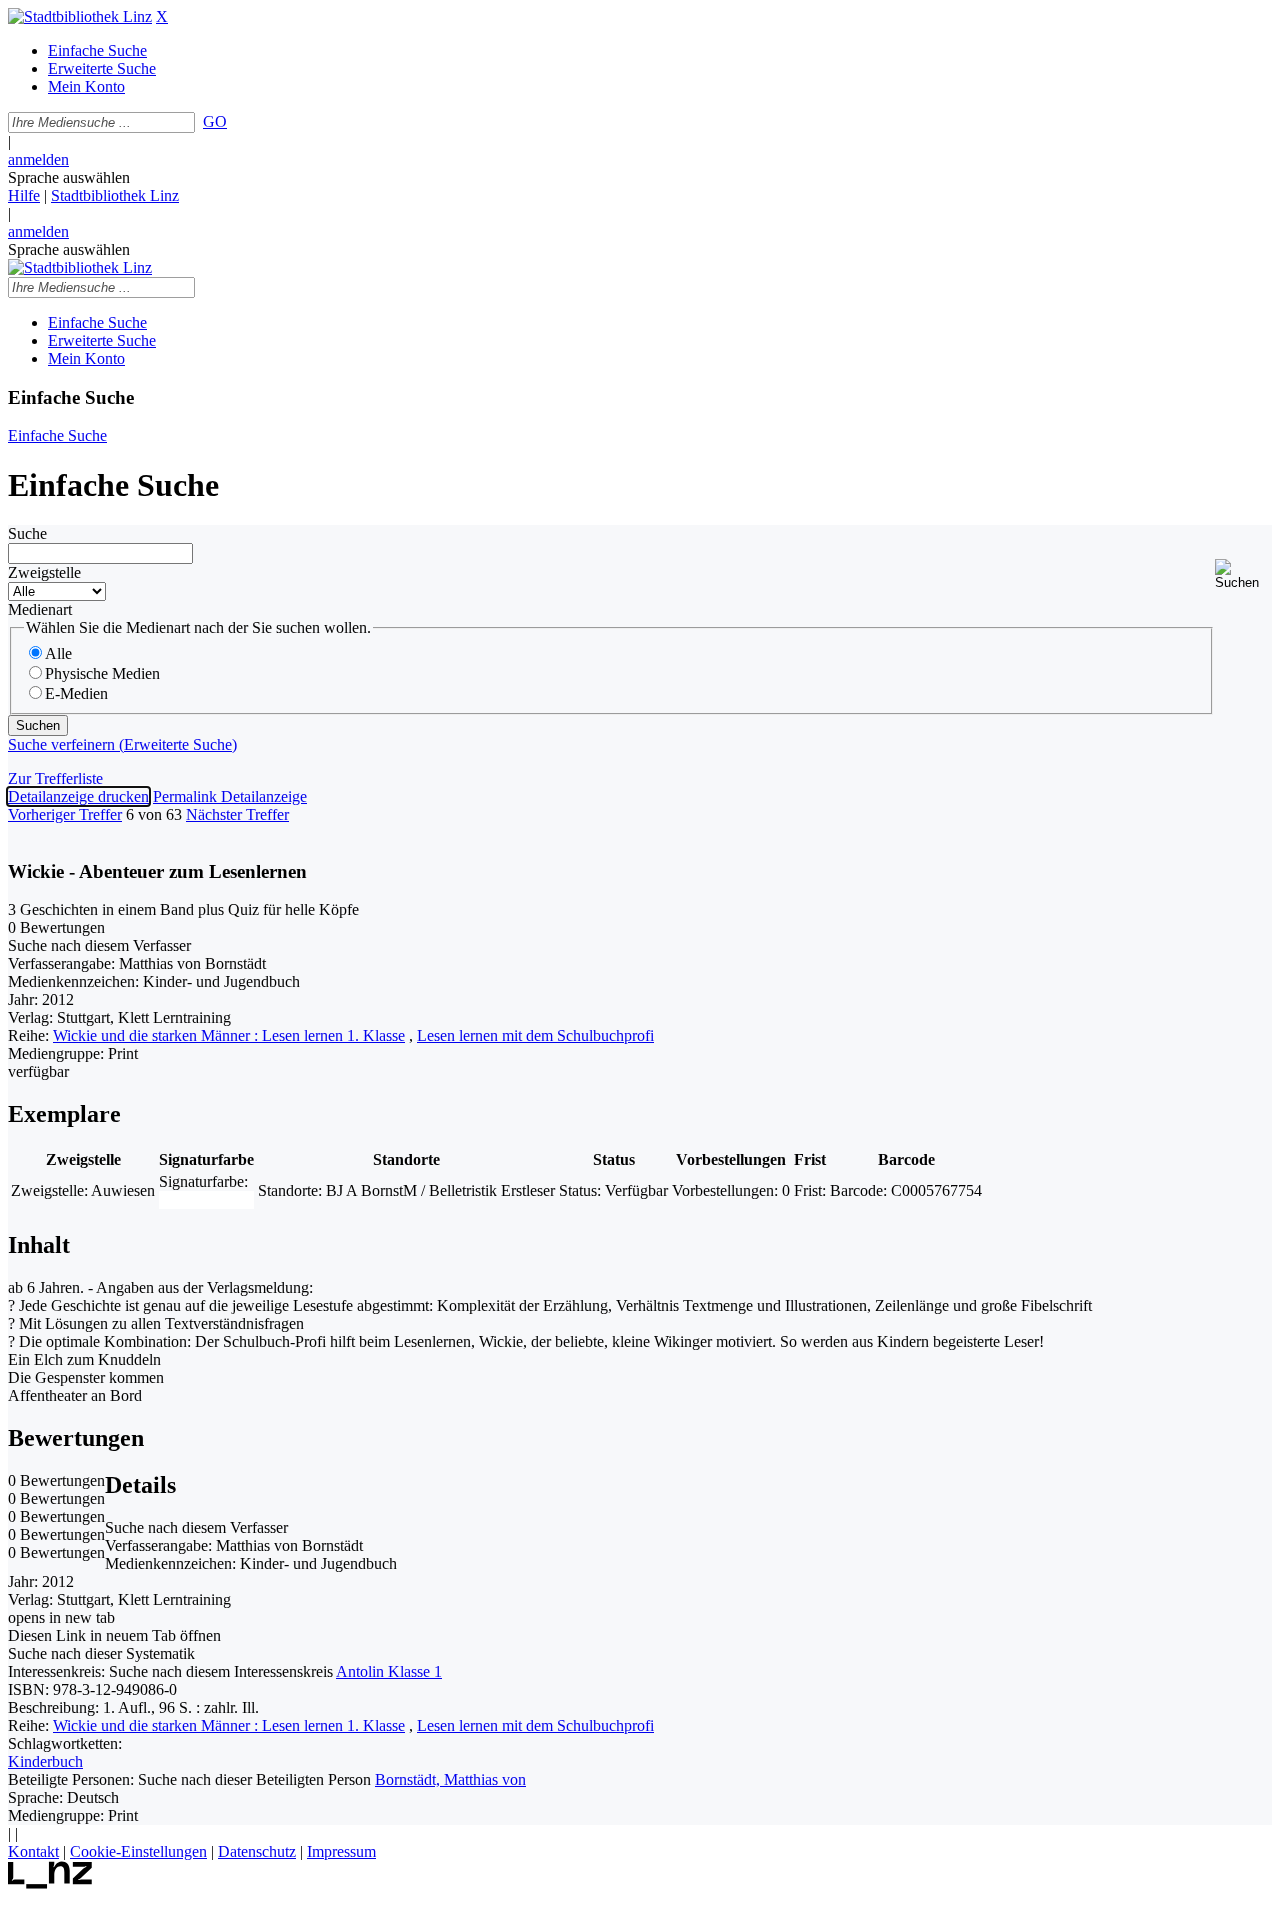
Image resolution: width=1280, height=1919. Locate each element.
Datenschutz (257, 1851)
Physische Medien (102, 673)
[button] (1243, 574)
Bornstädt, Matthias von (450, 1779)
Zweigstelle (44, 572)
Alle (58, 653)
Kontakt (33, 1851)
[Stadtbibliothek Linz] (80, 16)
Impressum (341, 1851)
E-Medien (76, 693)
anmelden (38, 159)
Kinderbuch (45, 1761)
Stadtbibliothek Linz (115, 195)
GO (215, 121)
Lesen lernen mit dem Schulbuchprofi (535, 1035)
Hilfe (24, 195)
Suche (27, 533)
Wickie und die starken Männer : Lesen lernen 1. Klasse (229, 1035)
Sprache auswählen (69, 177)
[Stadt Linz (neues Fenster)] (50, 1883)
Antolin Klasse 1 (389, 1671)
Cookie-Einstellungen (138, 1851)
